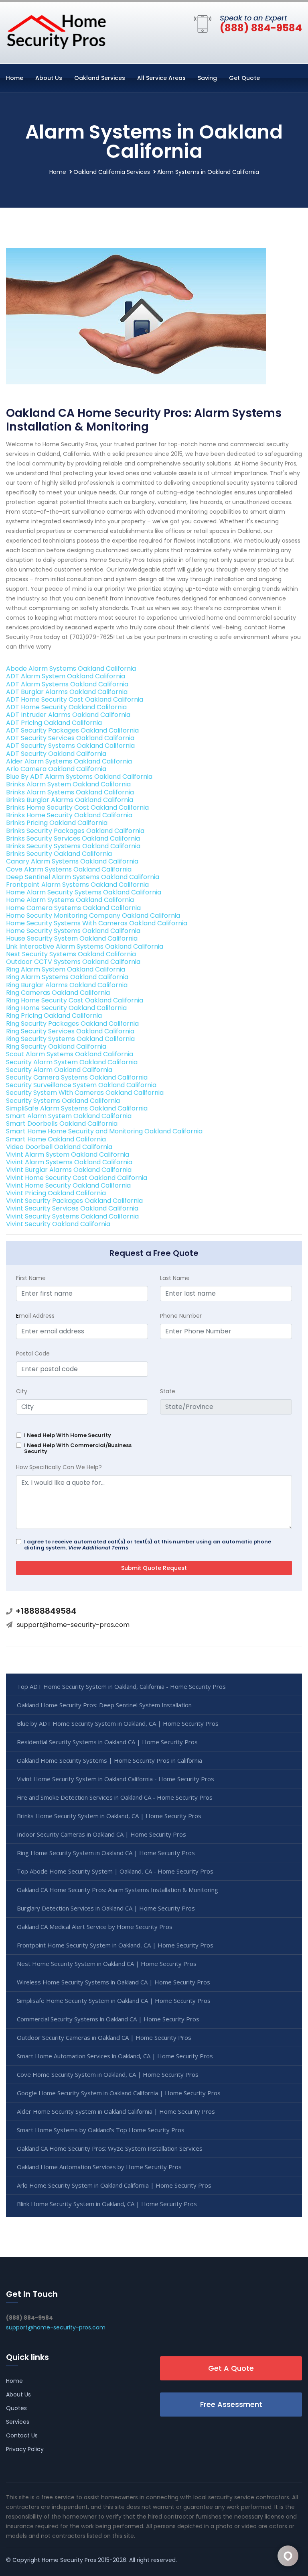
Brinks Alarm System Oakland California (68, 784)
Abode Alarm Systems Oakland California (71, 668)
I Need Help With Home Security (68, 1435)
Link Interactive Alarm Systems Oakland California (85, 946)
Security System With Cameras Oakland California (85, 1093)
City (22, 1391)
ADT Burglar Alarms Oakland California (67, 692)
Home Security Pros (69, 2560)
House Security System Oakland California (72, 938)
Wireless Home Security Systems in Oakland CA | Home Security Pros (113, 1982)
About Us (49, 78)
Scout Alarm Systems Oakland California (70, 1054)
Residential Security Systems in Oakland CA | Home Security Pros (107, 1742)
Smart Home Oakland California (56, 1139)
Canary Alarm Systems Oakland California (72, 861)
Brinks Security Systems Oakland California (73, 846)
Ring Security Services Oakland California (70, 1031)
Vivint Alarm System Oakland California (68, 1154)
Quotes (16, 2408)
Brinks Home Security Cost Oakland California (77, 807)
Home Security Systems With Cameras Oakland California (97, 923)
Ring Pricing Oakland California (54, 1015)
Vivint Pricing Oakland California (56, 1193)
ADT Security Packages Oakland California (72, 730)
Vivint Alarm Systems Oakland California (69, 1162)
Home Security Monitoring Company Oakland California (93, 915)
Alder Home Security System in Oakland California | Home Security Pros (116, 2111)
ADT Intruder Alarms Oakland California (68, 715)
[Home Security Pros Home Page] (56, 31)
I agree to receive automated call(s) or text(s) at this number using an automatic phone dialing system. (148, 1545)
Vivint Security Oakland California (58, 1224)
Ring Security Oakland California (56, 1046)
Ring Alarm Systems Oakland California (67, 977)
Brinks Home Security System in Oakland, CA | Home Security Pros (109, 1816)
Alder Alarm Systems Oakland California (69, 761)
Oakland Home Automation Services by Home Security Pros (99, 2167)
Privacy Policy (25, 2449)
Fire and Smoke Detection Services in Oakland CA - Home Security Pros (115, 1797)
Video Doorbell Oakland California (59, 1147)
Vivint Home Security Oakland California (68, 1185)
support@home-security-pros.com (73, 1625)
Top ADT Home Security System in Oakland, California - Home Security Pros (121, 1686)
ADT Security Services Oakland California (70, 738)
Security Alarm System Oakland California (72, 1062)
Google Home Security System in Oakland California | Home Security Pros (119, 2093)
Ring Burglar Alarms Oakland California (67, 985)
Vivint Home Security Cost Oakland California (77, 1178)
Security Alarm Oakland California (59, 1070)
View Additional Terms (98, 1548)
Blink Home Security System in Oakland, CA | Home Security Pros (107, 2204)
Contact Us (22, 2435)
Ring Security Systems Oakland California (70, 1039)
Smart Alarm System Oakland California (69, 1116)
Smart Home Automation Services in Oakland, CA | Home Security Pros (115, 2056)
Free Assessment (231, 2404)
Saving (207, 78)
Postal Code (33, 1353)
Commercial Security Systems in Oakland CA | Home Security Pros (108, 2019)
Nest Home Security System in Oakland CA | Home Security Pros (107, 1964)
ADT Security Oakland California (56, 754)
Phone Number (181, 1316)
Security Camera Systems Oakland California (77, 1077)
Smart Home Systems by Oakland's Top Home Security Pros (101, 2130)
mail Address (35, 1316)
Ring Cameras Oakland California (58, 993)
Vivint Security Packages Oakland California (74, 1201)
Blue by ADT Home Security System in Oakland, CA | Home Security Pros (118, 1723)
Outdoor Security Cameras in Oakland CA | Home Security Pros (104, 2037)
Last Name (175, 1278)
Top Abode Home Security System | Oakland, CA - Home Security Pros (115, 1871)
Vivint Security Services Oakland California (72, 1208)
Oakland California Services (112, 172)
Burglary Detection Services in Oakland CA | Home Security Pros (106, 1908)
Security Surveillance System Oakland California (81, 1085)
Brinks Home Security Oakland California (69, 815)
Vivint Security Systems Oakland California (72, 1216)
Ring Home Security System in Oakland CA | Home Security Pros (106, 1853)
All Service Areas (161, 78)
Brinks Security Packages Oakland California (75, 831)
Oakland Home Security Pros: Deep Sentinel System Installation (104, 1705)
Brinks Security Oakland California (59, 854)
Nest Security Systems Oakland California (71, 954)
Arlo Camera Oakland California (56, 769)
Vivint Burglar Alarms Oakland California (69, 1170)
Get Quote (244, 78)
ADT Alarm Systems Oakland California (67, 684)
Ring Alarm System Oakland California (66, 969)
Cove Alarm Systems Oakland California (69, 869)
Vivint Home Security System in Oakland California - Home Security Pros (115, 1779)
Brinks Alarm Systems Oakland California (70, 792)
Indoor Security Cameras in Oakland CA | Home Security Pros (101, 1834)
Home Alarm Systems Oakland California (70, 900)
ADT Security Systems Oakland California (70, 746)
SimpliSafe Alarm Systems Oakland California (77, 1108)
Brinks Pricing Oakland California (57, 823)
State (168, 1391)
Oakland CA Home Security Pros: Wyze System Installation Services (110, 2148)
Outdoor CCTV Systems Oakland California (73, 962)
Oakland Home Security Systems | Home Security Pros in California (109, 1760)
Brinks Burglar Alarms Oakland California (70, 800)
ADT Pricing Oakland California (54, 723)
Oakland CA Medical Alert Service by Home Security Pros (95, 1927)
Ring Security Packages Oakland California (72, 1024)
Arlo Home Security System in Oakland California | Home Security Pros (114, 2185)
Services (18, 2422)
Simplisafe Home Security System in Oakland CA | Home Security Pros (114, 2000)
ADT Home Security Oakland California (66, 707)
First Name (31, 1278)
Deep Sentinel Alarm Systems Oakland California (83, 877)
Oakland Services (100, 78)
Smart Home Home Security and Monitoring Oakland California (104, 1131)
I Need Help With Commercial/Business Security (78, 1448)
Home (15, 78)
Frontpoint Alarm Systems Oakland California (77, 885)
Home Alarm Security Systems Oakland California (84, 892)
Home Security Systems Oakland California (73, 931)
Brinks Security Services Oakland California (73, 838)
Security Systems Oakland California (63, 1101)
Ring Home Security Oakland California (66, 1008)
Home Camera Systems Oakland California (73, 908)
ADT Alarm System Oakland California (66, 676)
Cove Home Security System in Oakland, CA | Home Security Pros (108, 2074)
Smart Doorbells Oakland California (62, 1124)
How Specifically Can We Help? (59, 1467)
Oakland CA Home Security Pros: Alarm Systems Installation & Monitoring (118, 1890)
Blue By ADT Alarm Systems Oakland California (79, 777)
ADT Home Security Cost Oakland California (75, 699)
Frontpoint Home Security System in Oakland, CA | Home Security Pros (115, 1945)
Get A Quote (231, 2368)
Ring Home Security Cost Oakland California (75, 1000)
